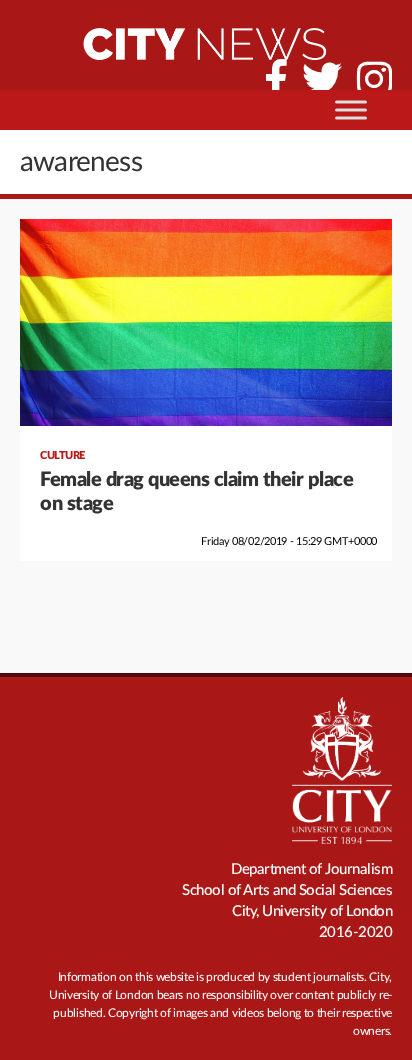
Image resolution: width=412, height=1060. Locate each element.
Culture (62, 455)
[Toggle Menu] (351, 109)
